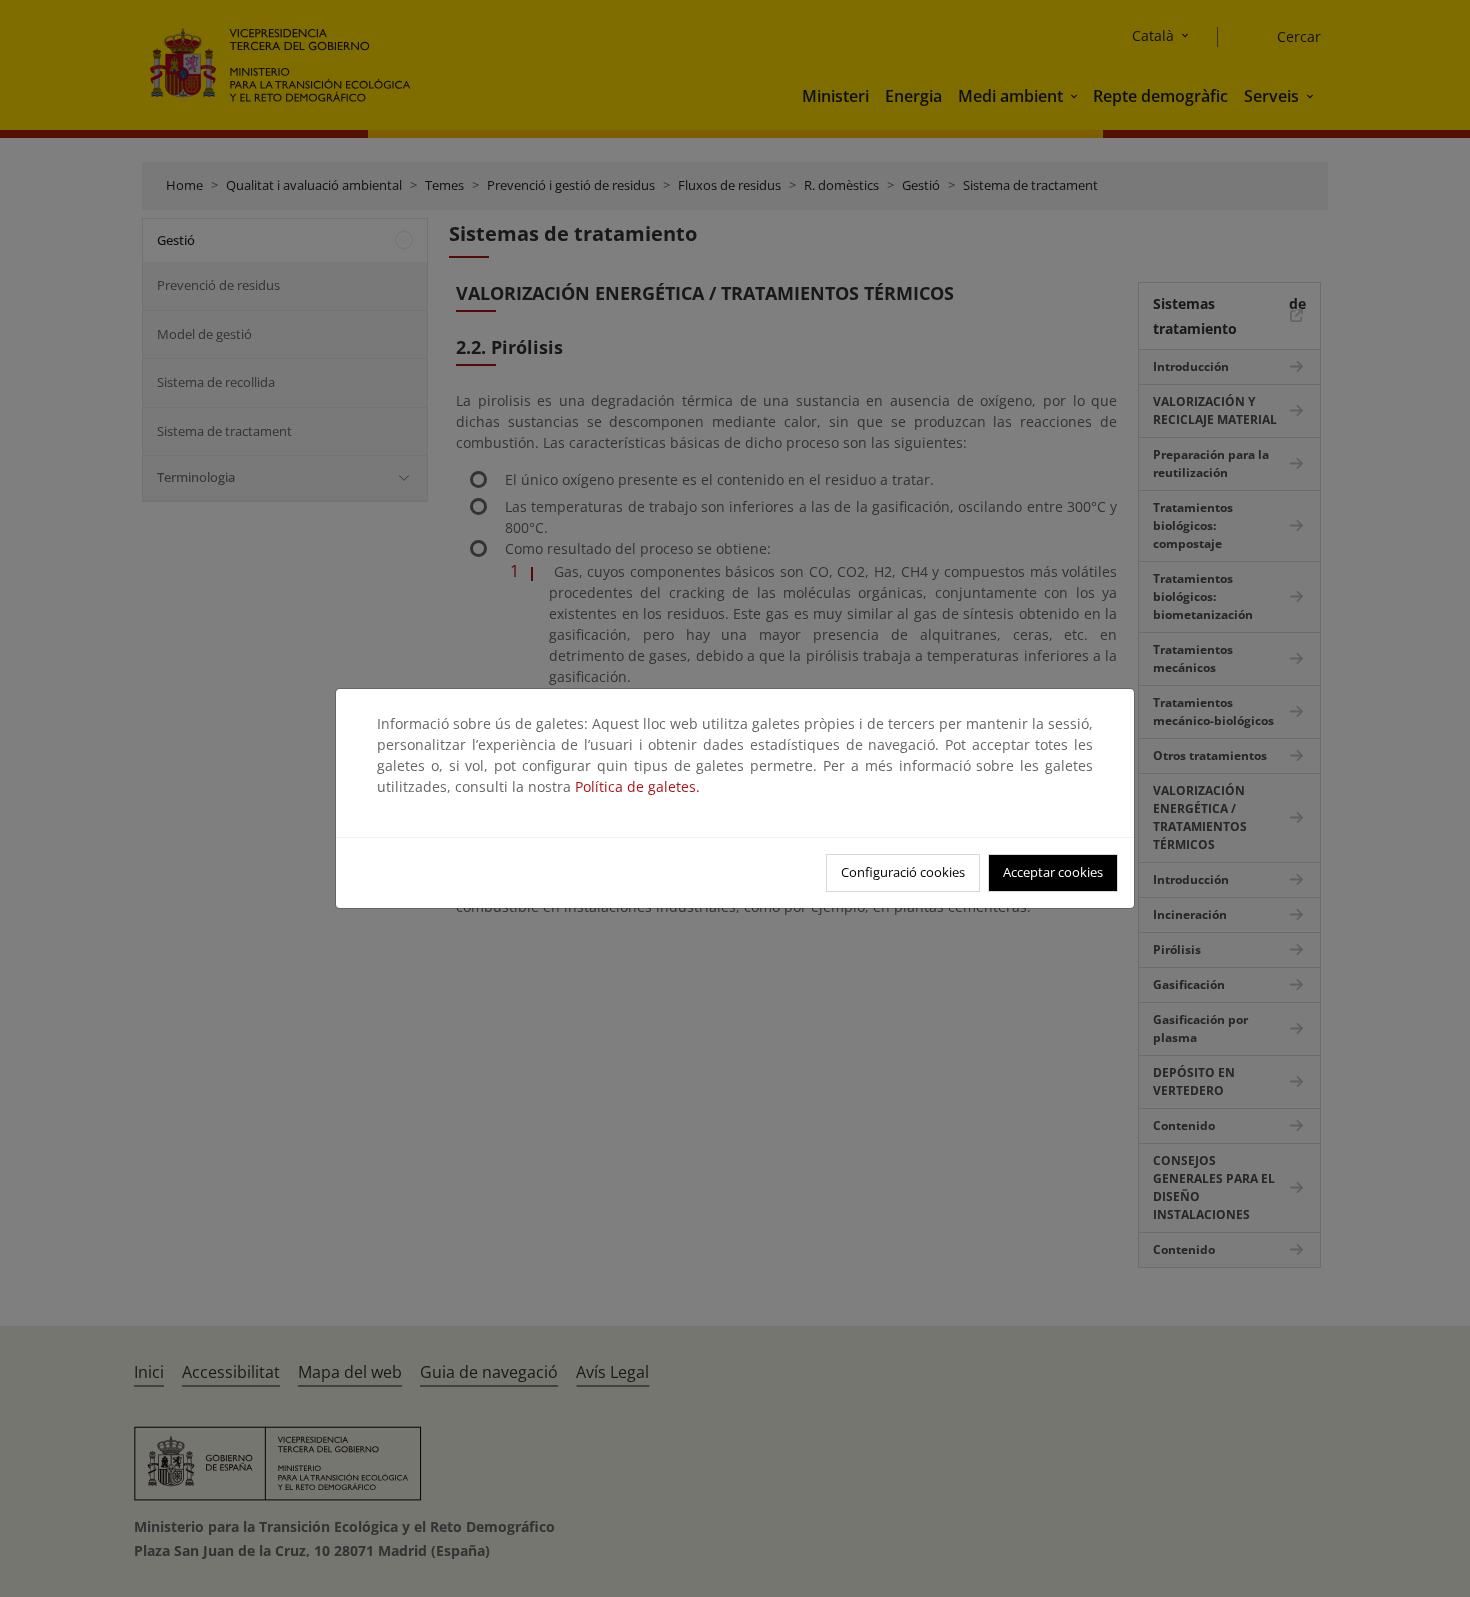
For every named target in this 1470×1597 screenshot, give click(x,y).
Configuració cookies (903, 872)
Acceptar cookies (1053, 872)
